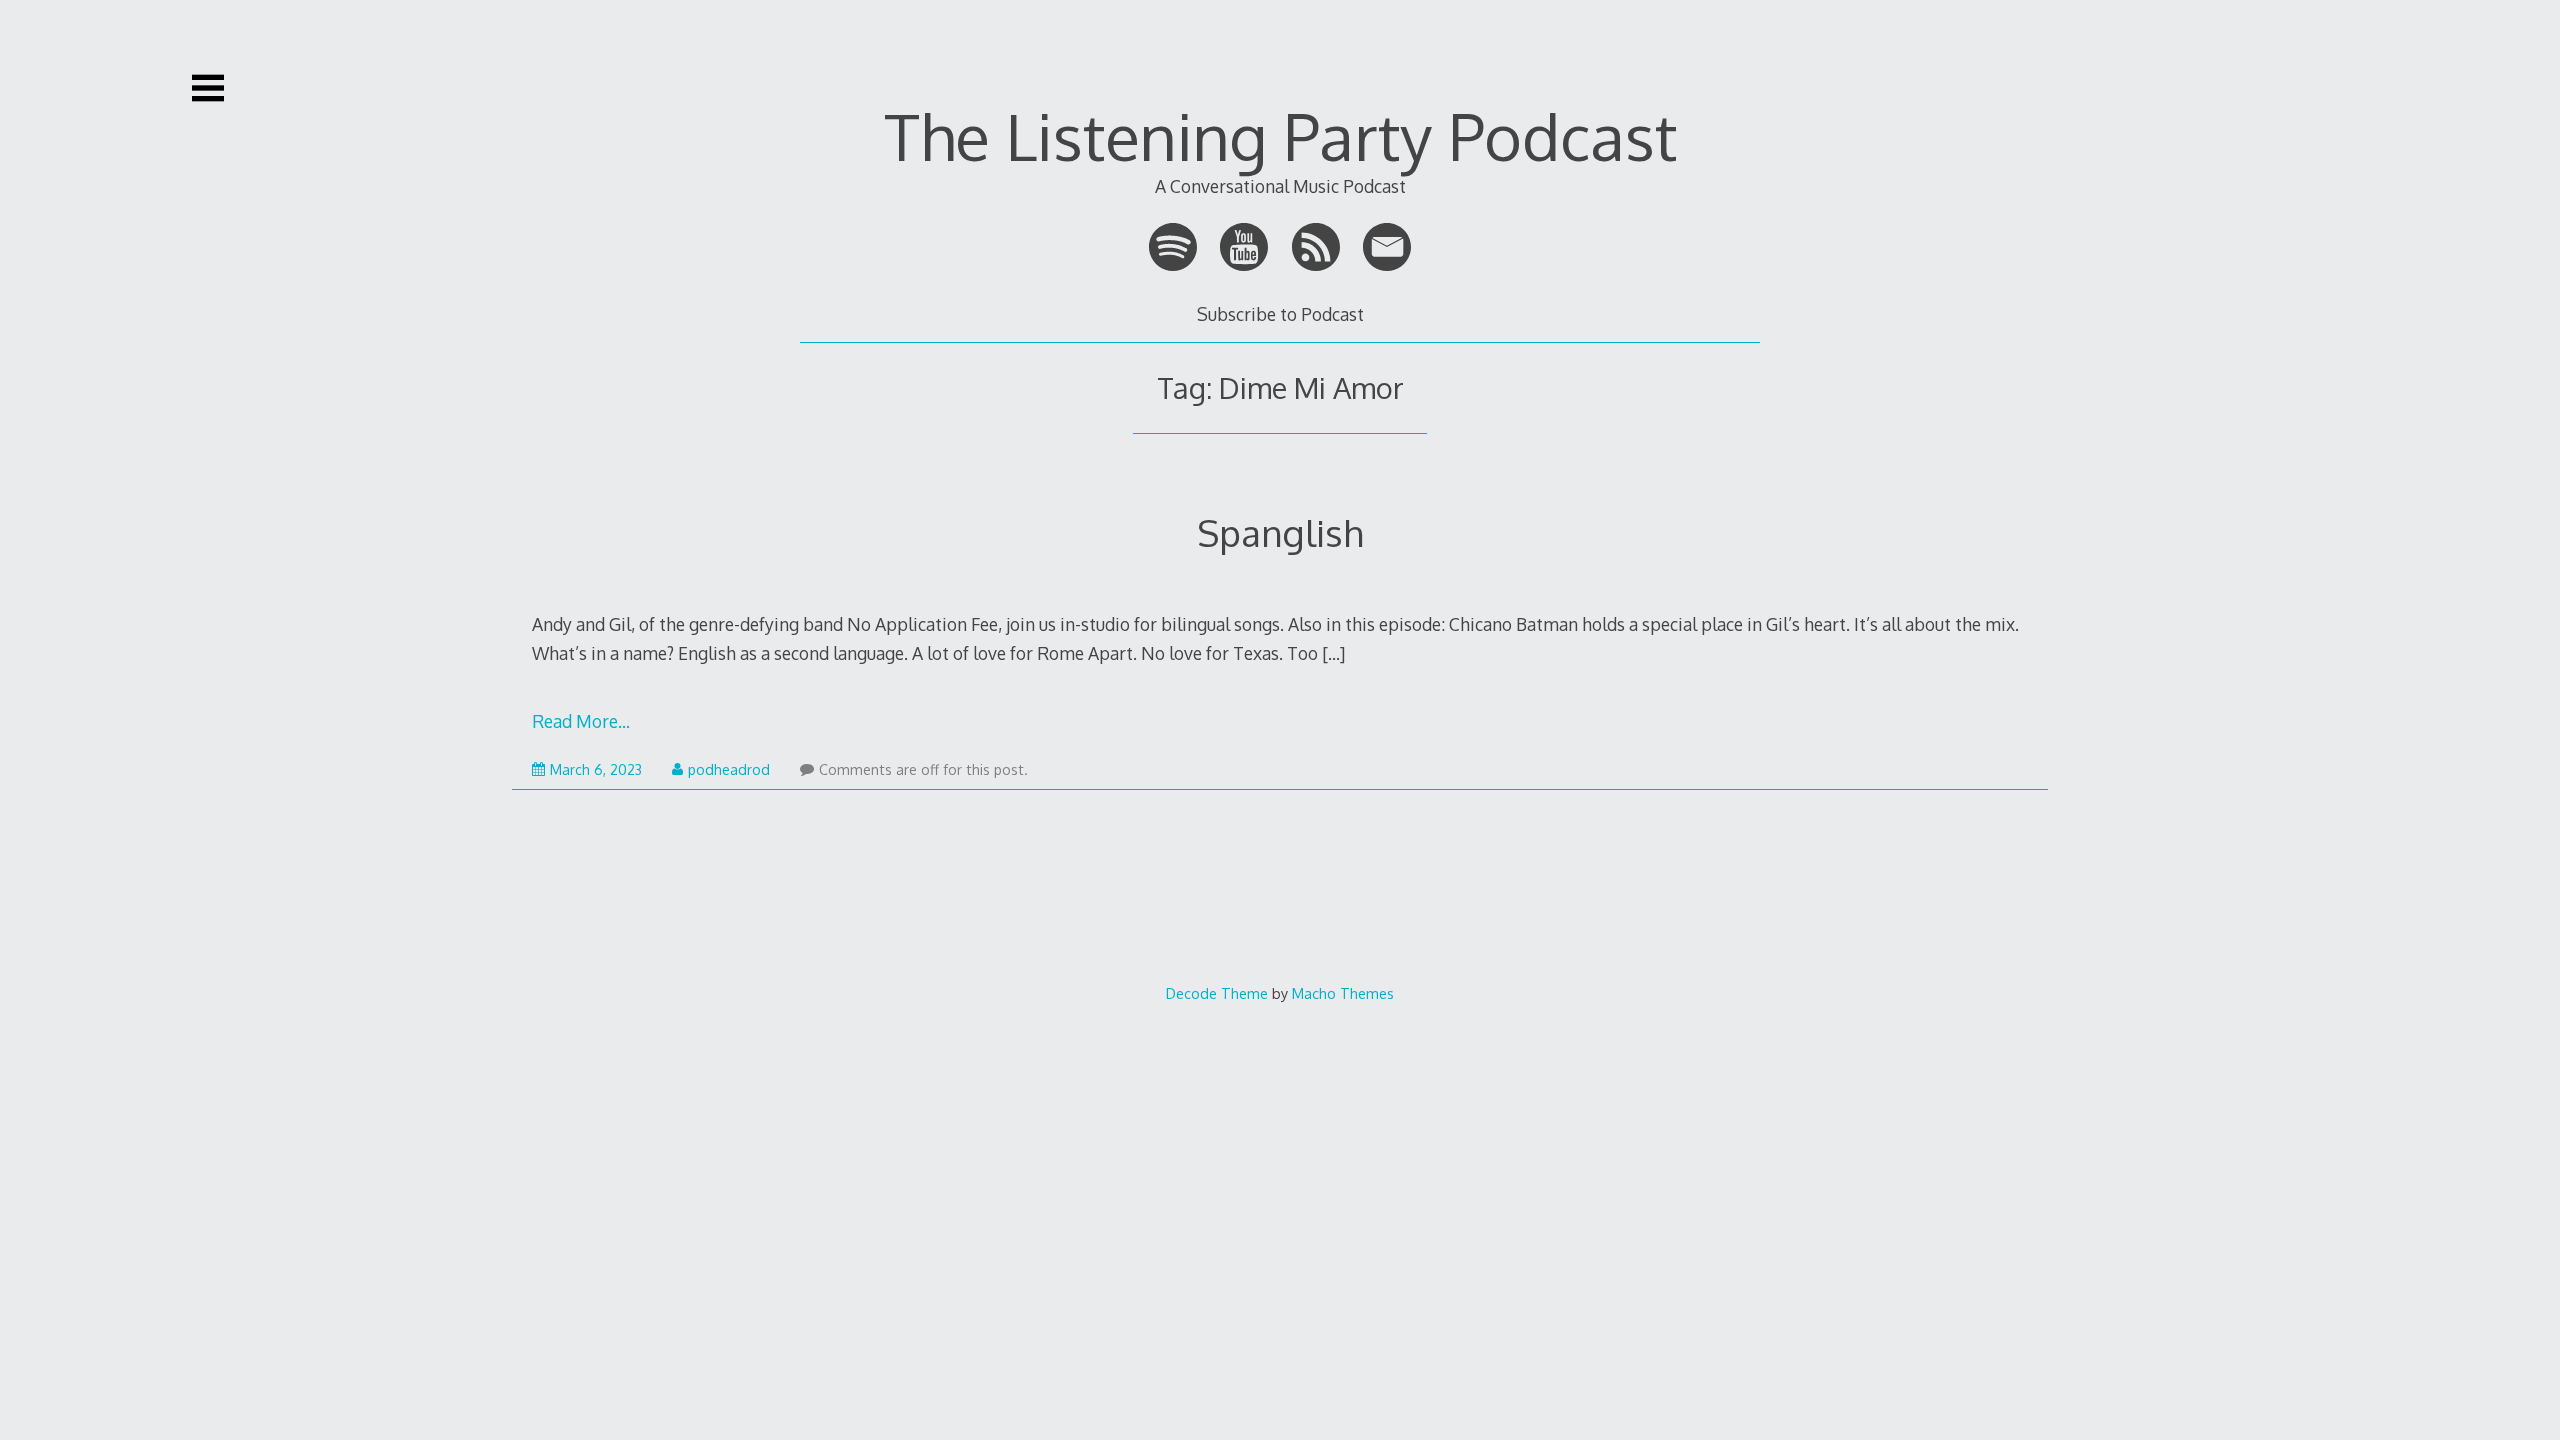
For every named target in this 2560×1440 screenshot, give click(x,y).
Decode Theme (1217, 993)
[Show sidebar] (208, 88)
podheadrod (729, 769)
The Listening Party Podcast (1280, 135)
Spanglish (1280, 532)
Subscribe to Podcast (1280, 314)
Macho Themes (1343, 993)
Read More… (581, 721)
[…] (1333, 653)
